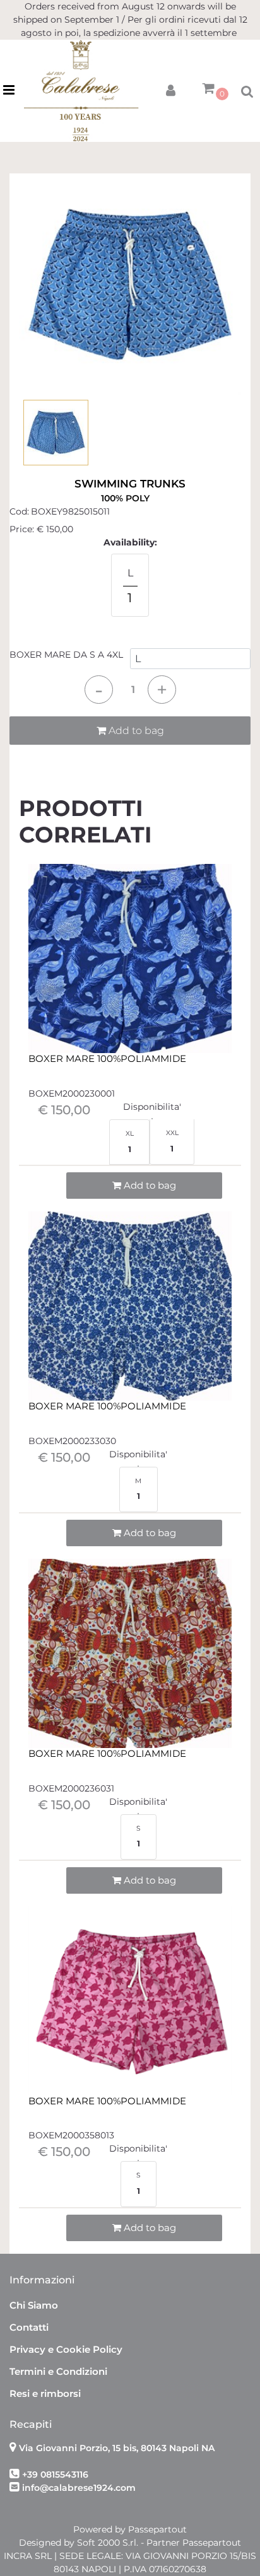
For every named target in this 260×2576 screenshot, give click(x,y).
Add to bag (135, 731)
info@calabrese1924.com (79, 2488)
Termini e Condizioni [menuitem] (58, 2371)
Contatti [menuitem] (29, 2327)
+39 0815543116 (55, 2474)
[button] (130, 284)
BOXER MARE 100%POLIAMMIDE (107, 1059)
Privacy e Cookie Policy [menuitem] (66, 2349)
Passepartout (157, 2529)
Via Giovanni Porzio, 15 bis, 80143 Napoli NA (117, 2448)
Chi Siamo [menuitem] (34, 2305)
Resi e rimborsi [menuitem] (45, 2393)
